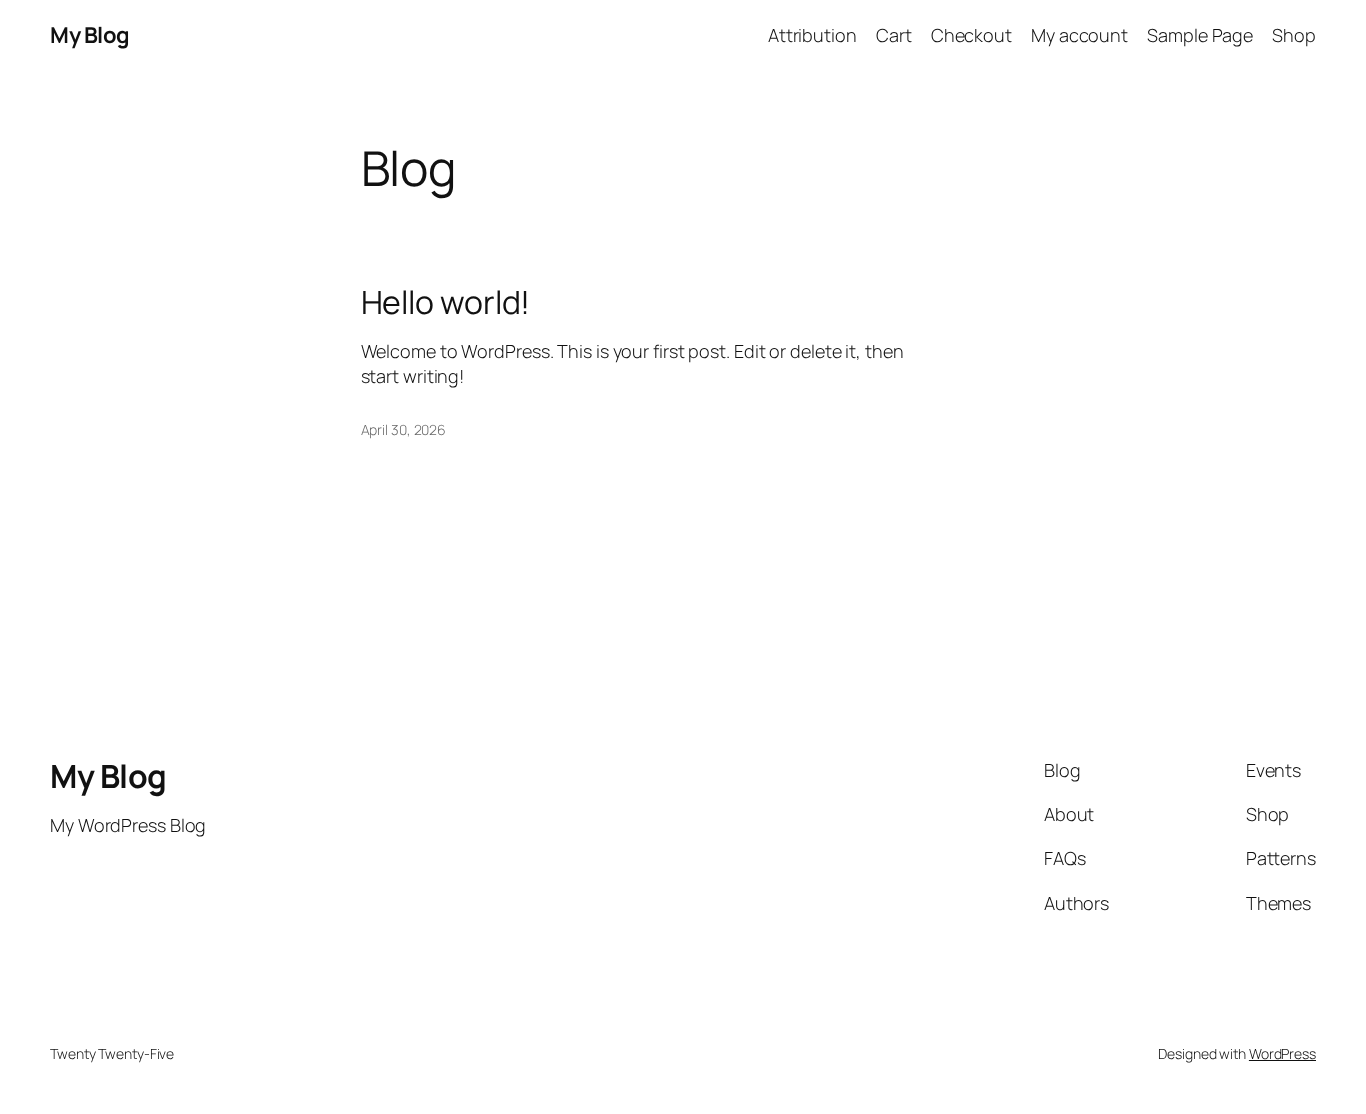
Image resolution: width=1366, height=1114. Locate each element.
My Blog (90, 35)
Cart (894, 35)
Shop (1294, 35)
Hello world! (446, 302)
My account (1079, 35)
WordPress (1282, 1053)
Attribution (812, 35)
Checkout (971, 35)
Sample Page (1200, 35)
